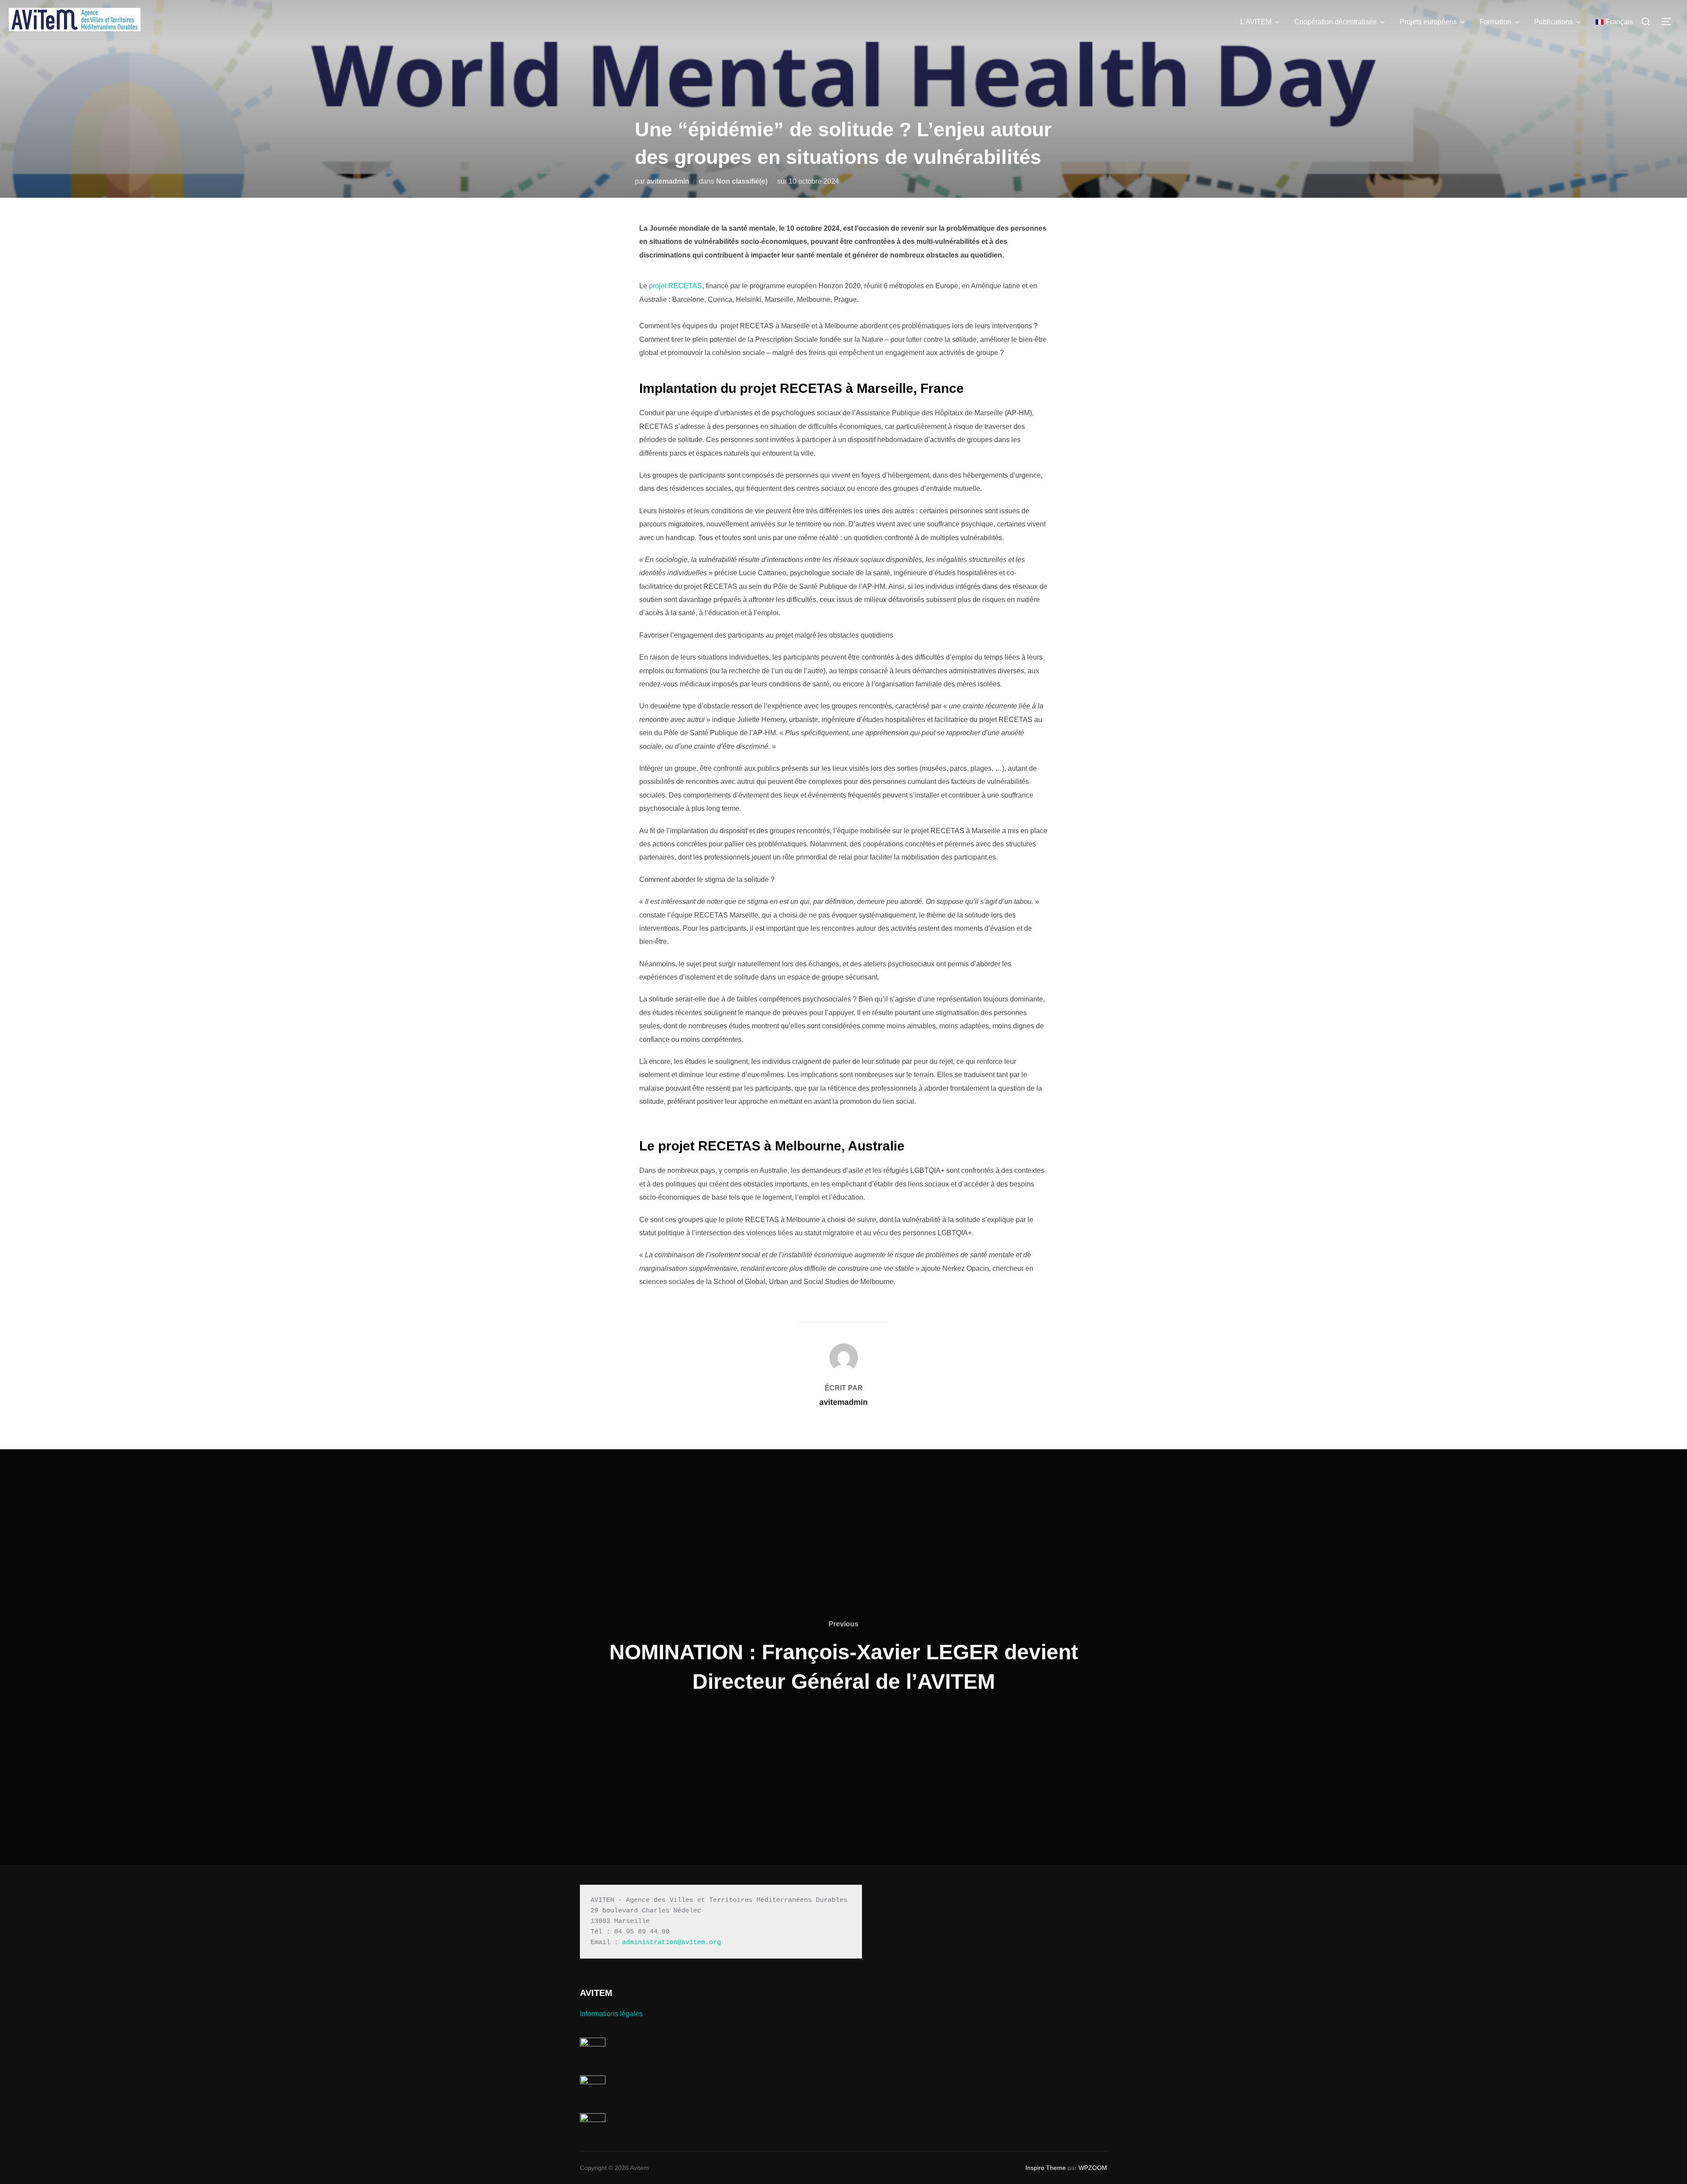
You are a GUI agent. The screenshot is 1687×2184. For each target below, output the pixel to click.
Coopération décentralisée (1336, 22)
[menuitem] (1614, 22)
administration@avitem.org (672, 1943)
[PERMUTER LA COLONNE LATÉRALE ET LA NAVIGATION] (1669, 22)
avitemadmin (668, 181)
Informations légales (611, 2014)
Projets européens (1428, 22)
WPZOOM (1093, 2168)
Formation (1495, 22)
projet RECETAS (675, 286)
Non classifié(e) (742, 181)
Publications (1553, 22)
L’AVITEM (1256, 22)
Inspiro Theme (1046, 2168)
